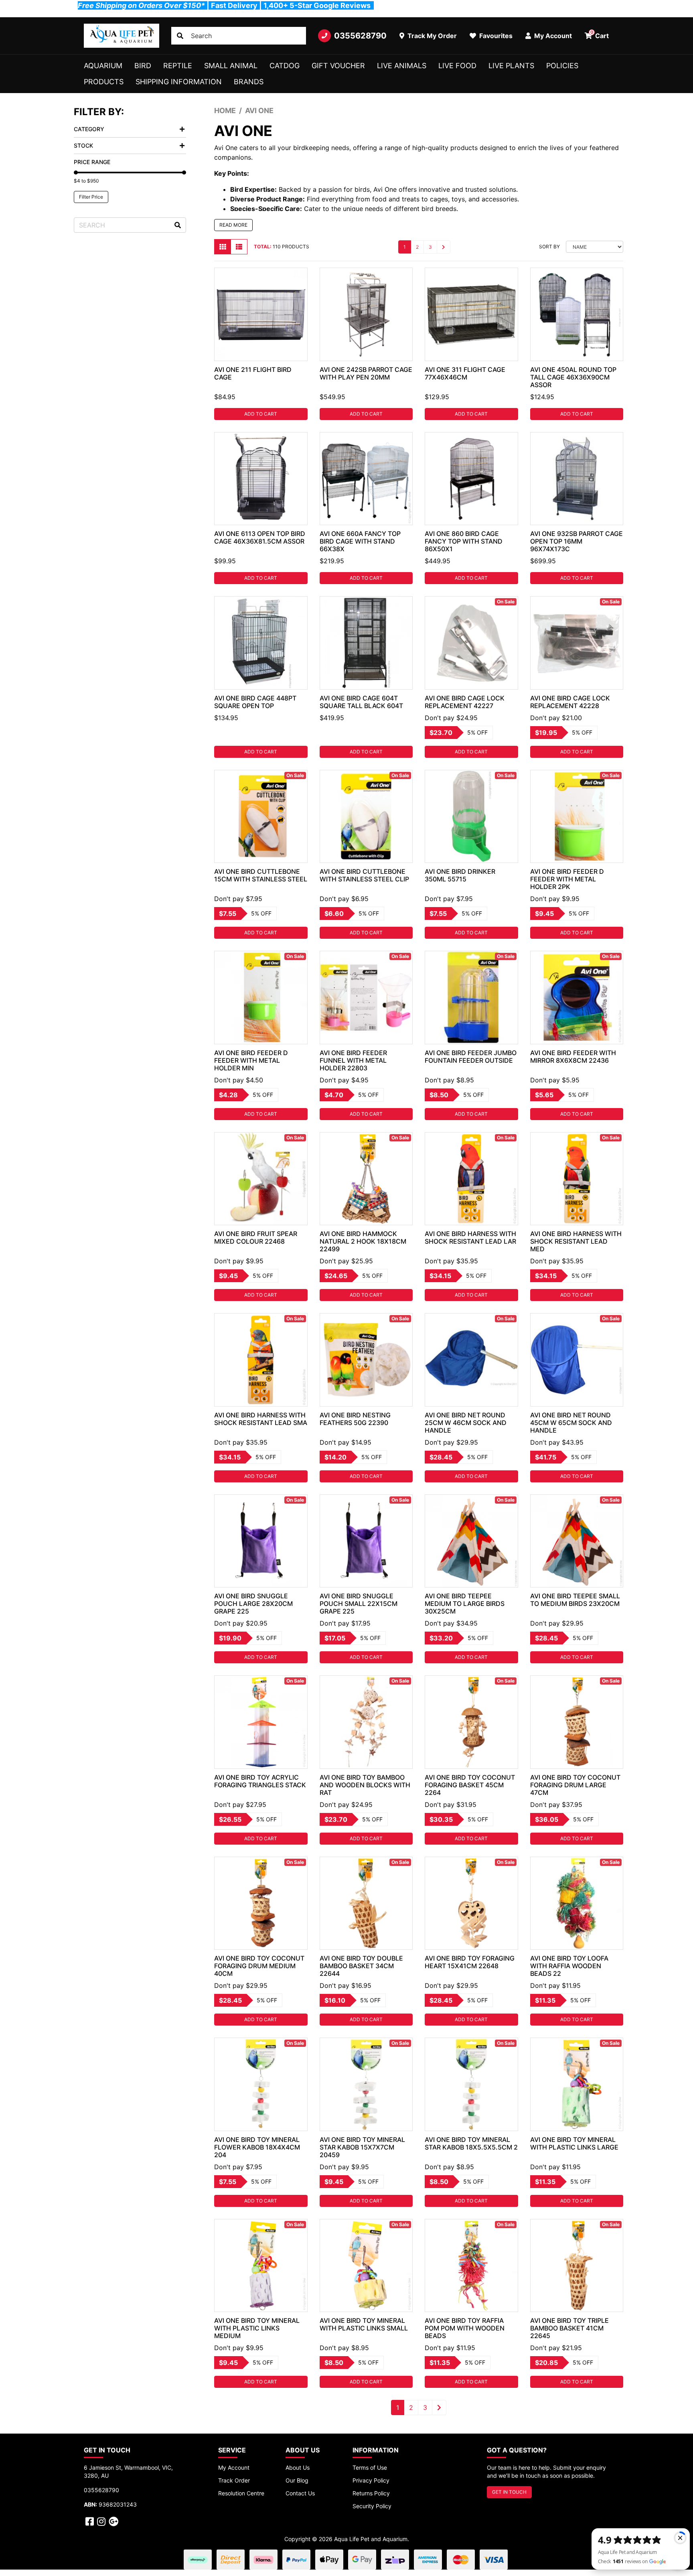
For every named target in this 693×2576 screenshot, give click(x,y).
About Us (298, 2467)
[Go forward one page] (444, 247)
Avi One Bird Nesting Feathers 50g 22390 (355, 1419)
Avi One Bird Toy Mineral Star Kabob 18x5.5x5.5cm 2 (471, 2143)
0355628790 (360, 36)
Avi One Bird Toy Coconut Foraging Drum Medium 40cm (259, 1966)
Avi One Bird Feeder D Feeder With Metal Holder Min (251, 1060)
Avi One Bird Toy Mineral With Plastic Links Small (364, 2324)
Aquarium (103, 66)
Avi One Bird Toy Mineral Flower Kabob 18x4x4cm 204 (257, 2147)
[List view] (239, 247)
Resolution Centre (241, 2493)
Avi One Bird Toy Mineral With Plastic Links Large (574, 2143)
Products (104, 82)
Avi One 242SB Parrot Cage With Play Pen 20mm (366, 373)
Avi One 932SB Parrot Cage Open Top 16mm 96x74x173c (576, 541)
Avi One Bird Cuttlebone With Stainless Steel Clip (364, 875)
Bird (143, 66)
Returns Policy (371, 2493)
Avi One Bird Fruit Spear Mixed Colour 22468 (256, 1237)
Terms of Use (370, 2467)
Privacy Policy (371, 2480)
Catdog (285, 66)
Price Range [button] (92, 162)
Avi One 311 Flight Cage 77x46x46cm (465, 373)
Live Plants (511, 66)
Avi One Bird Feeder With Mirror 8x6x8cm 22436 (573, 1057)
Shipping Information (179, 82)
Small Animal (231, 66)
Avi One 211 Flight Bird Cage (253, 373)
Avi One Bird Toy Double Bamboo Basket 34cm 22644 (361, 1966)
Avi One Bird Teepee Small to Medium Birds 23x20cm (575, 1600)
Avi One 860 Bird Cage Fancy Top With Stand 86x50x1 (464, 541)
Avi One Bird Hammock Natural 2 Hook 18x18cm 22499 (363, 1241)
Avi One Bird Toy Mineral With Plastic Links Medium (257, 2328)
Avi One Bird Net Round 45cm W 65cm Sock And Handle (571, 1423)
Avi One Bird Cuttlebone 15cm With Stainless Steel (261, 875)
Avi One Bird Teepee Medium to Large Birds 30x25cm (465, 1604)
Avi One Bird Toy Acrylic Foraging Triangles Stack (260, 1781)
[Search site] (180, 36)
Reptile (178, 66)
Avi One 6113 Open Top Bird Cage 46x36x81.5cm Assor (260, 537)
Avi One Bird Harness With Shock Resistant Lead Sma (261, 1419)
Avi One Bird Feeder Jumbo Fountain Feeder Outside (471, 1057)
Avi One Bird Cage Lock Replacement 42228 (570, 702)
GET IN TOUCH (509, 2492)
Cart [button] (600, 35)
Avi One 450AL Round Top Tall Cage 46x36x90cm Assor (573, 377)
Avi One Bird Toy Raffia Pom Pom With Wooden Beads (465, 2328)
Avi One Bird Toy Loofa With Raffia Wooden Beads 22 (569, 1966)
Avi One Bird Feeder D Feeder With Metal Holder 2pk (567, 879)
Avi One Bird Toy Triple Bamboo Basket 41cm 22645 (569, 2328)
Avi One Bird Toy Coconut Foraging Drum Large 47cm (575, 1785)
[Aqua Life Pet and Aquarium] (122, 36)
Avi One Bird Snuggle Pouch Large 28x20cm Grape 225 (253, 1604)
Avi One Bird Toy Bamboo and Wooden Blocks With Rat (365, 1785)
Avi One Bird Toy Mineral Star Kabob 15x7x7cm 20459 (362, 2147)
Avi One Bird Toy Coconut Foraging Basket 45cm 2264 (470, 1785)
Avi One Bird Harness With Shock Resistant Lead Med (576, 1241)
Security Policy (372, 2506)
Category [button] (89, 129)
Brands (249, 82)
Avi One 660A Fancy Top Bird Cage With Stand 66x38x (360, 541)
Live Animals (402, 66)
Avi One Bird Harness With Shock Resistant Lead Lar (470, 1237)
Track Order (234, 2480)
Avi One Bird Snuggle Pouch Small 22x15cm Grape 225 (359, 1604)
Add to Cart (261, 414)
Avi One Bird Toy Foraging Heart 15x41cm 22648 (470, 1962)
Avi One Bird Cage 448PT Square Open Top (255, 702)
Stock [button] (83, 145)
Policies (562, 66)
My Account (234, 2467)
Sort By (549, 247)
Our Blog (297, 2480)
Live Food (457, 66)
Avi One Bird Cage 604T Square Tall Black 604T (361, 702)
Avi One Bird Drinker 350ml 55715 (460, 875)
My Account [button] (552, 36)
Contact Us (300, 2493)
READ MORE (233, 225)
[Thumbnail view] (223, 247)
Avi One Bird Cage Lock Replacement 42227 (465, 702)
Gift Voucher (338, 66)
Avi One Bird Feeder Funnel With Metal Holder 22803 (353, 1060)
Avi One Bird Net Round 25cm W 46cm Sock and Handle (466, 1423)
